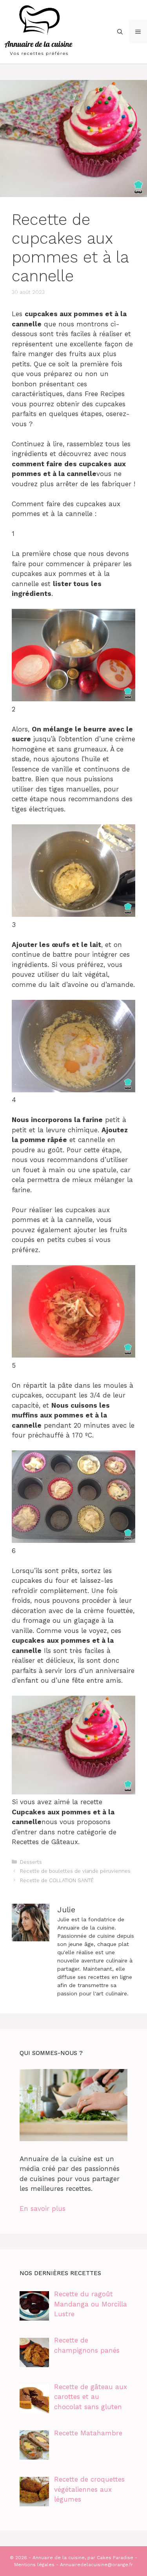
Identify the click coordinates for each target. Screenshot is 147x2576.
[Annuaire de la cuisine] (39, 31)
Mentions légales (34, 2565)
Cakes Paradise (115, 2558)
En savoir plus (43, 2209)
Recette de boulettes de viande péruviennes (75, 1871)
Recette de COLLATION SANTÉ (57, 1880)
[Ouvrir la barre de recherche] (120, 32)
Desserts (31, 1862)
